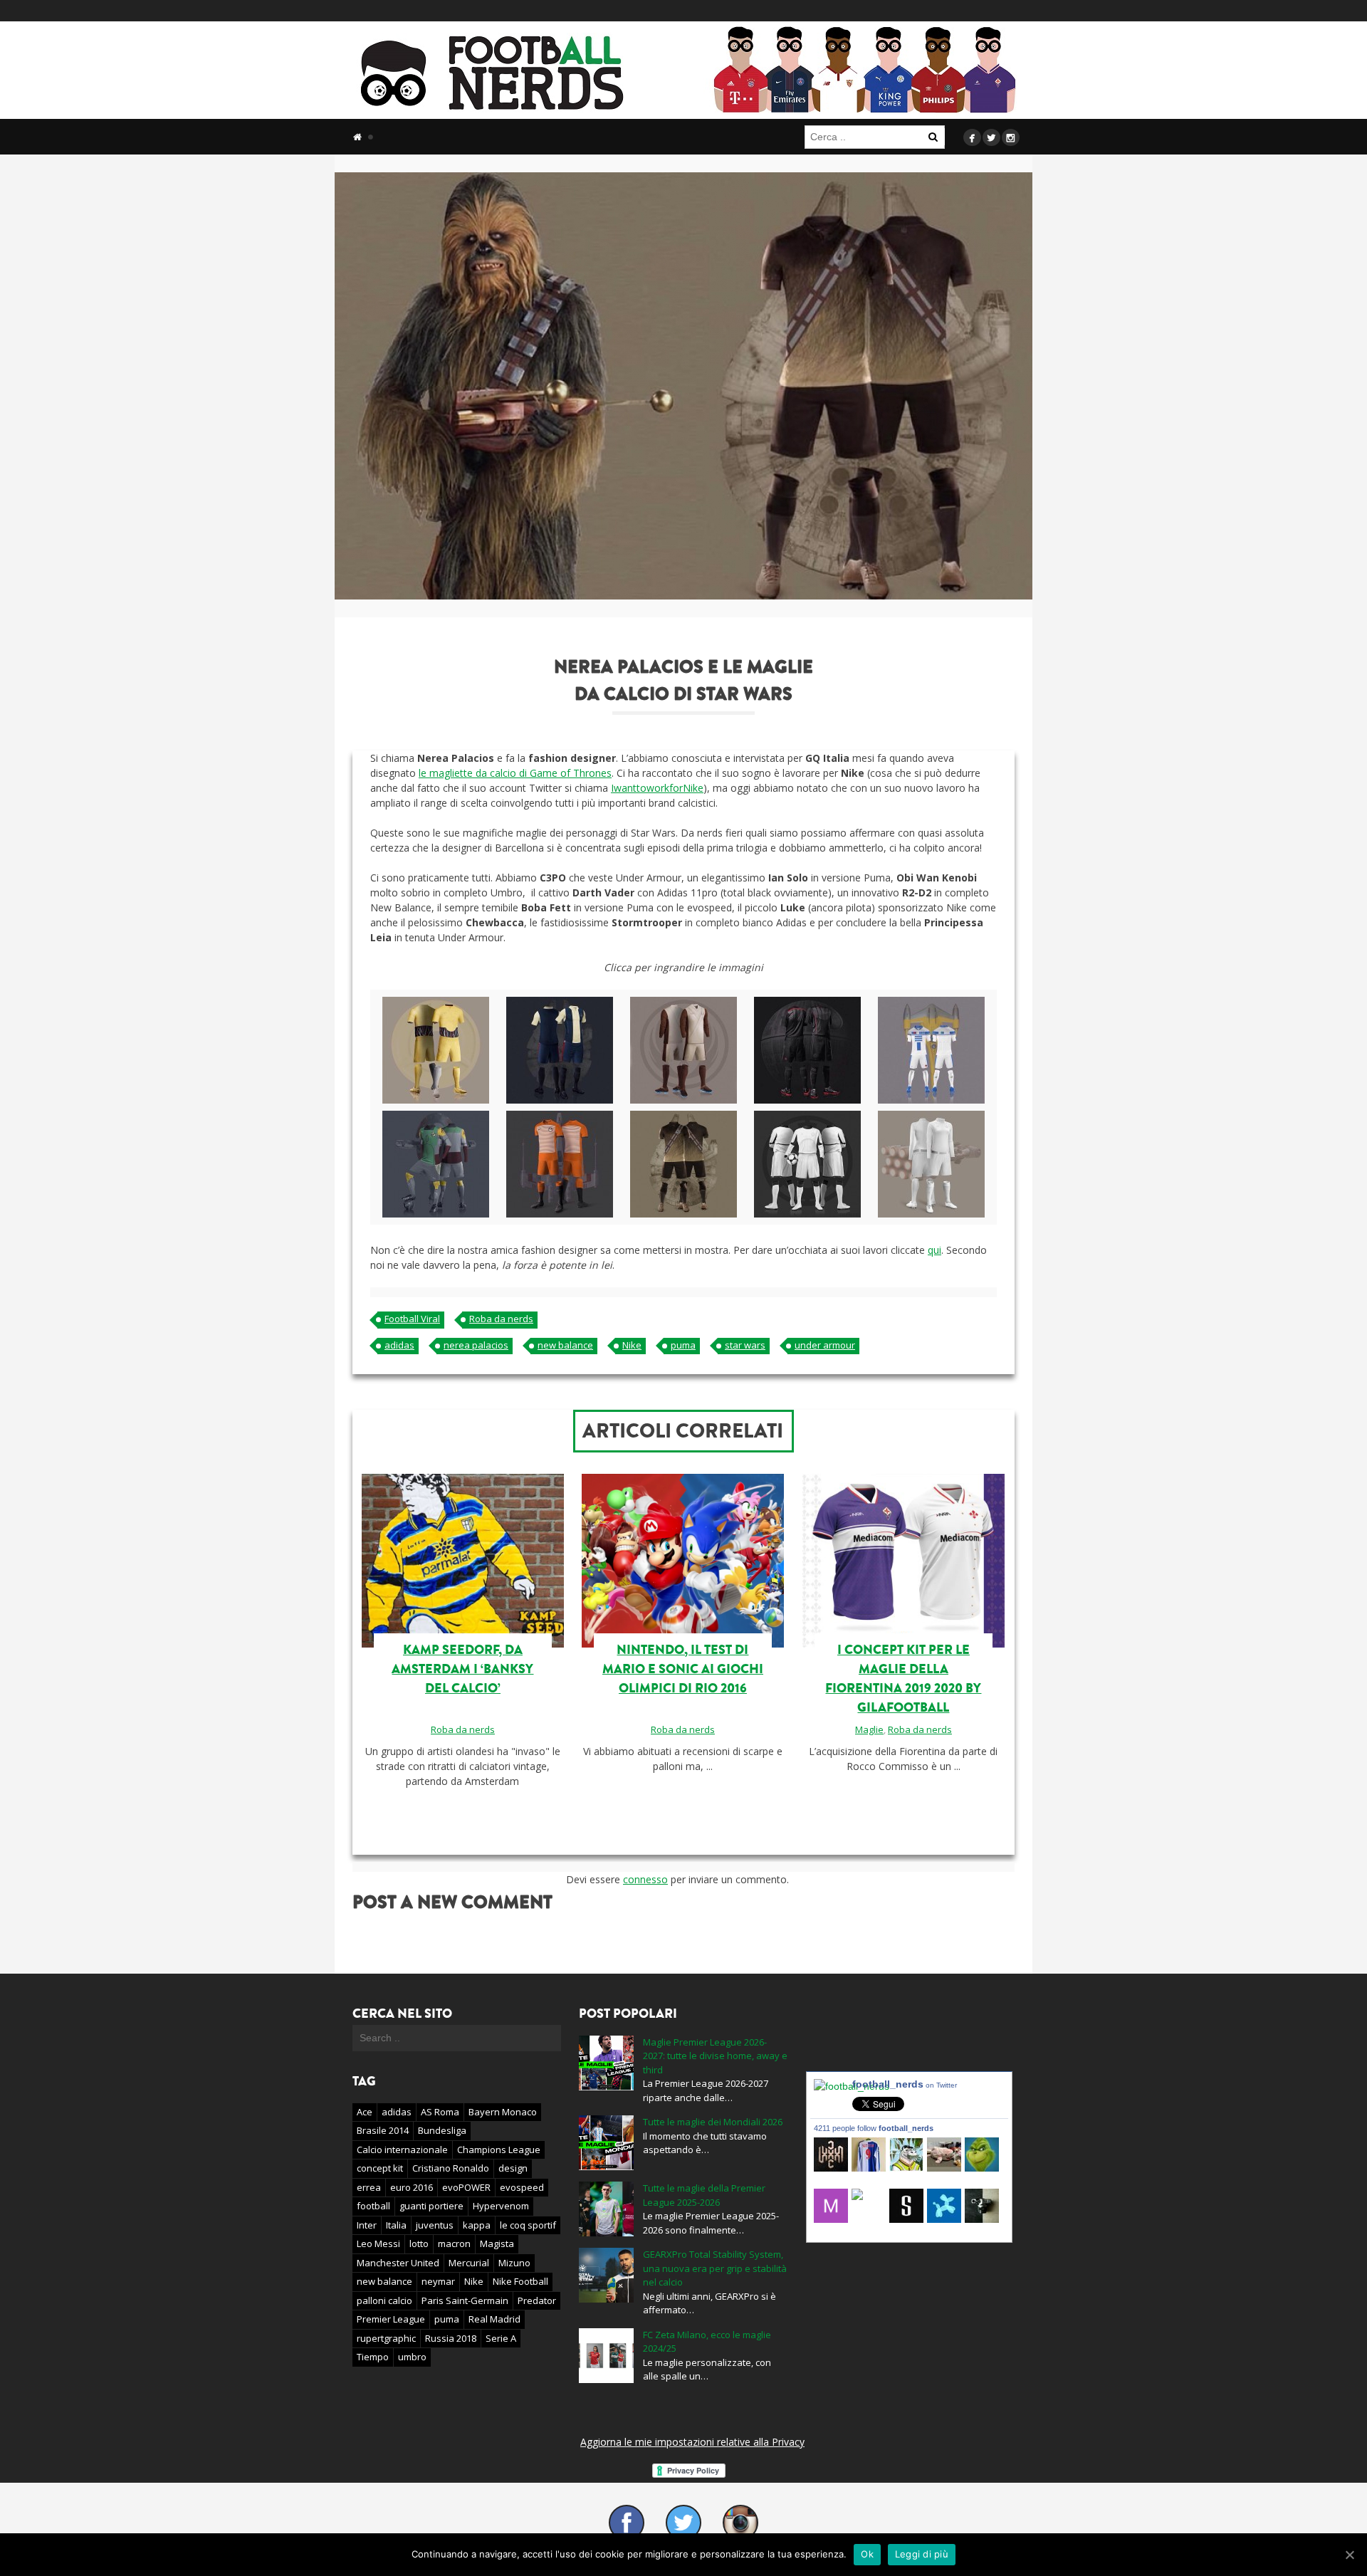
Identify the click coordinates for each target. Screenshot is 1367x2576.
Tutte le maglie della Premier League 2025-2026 (704, 2195)
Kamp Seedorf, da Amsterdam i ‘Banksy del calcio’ (462, 1669)
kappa (477, 2225)
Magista (497, 2243)
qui (934, 1250)
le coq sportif (528, 2225)
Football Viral (412, 1319)
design (513, 2168)
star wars (745, 1345)
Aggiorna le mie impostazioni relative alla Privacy (692, 2442)
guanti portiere (431, 2206)
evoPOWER (466, 2187)
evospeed (522, 2187)
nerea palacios (476, 1345)
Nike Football (520, 2281)
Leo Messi (378, 2243)
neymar (438, 2281)
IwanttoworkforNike (657, 788)
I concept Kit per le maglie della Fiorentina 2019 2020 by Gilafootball (903, 1679)
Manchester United (398, 2263)
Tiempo (373, 2357)
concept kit (380, 2168)
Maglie (869, 1729)
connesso (645, 1879)
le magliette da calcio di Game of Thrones (515, 773)
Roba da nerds (501, 1319)
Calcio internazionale (402, 2150)
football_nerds (905, 2084)
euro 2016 (412, 2187)
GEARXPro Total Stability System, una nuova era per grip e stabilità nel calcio (715, 2268)
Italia (396, 2225)
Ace (365, 2112)
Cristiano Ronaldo (451, 2168)
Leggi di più (922, 2554)
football (373, 2206)
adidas (399, 1345)
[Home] (357, 137)
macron (454, 2243)
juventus (435, 2225)
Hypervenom (501, 2206)
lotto (419, 2243)
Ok (867, 2554)
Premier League (391, 2319)
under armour (825, 1345)
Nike (632, 1345)
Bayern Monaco (503, 2112)
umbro (412, 2357)
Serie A (501, 2338)
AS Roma (440, 2112)
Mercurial (469, 2263)
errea (369, 2187)
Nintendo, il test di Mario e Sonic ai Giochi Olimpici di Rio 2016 (683, 1669)
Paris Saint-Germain (465, 2300)
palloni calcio (384, 2300)
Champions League (499, 2150)
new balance (565, 1345)
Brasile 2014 (383, 2130)
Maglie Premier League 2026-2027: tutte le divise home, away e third (715, 2056)
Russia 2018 (451, 2338)
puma (683, 1345)
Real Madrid (494, 2319)
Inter (367, 2225)
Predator (537, 2300)
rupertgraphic (386, 2338)
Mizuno (514, 2263)
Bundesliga (442, 2130)
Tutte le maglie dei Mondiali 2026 (713, 2122)
